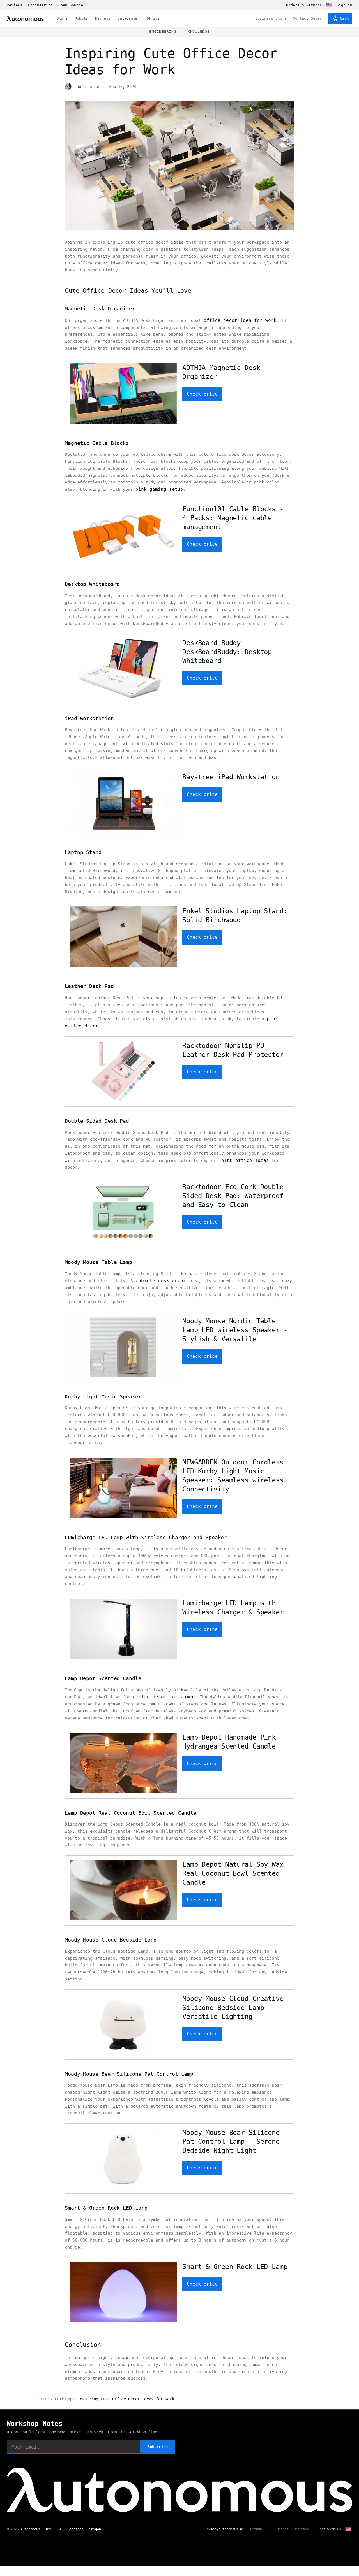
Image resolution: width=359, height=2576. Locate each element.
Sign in (344, 5)
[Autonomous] (25, 19)
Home (44, 2399)
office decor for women (164, 1697)
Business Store (271, 18)
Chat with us (329, 2529)
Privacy (302, 2529)
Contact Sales (307, 18)
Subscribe (158, 2447)
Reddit (283, 2529)
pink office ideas (245, 1160)
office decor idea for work (240, 320)
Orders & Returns (304, 5)
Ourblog (63, 2399)
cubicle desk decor (161, 1281)
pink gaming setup (159, 489)
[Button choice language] (329, 5)
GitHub (256, 2529)
